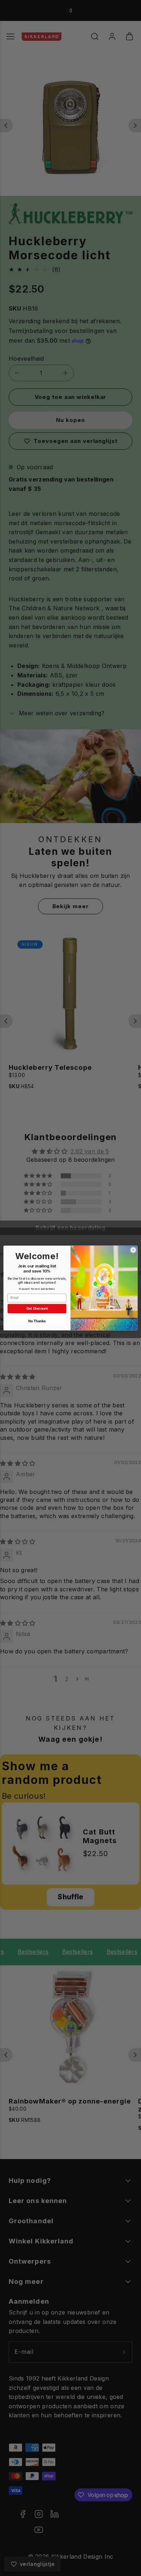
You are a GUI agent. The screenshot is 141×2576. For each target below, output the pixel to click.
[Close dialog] (133, 1250)
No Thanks (37, 1321)
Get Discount (37, 1309)
